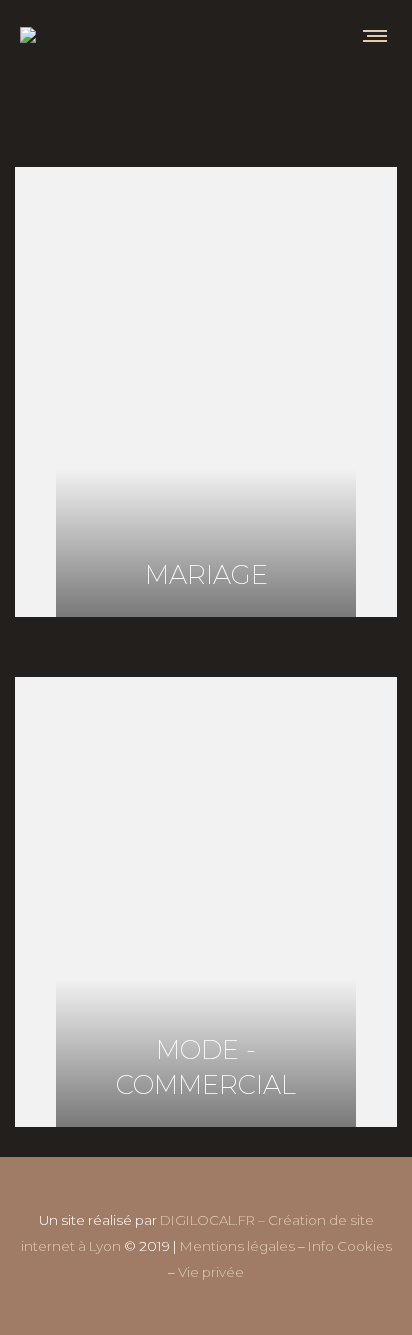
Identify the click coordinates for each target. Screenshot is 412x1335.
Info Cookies (350, 1246)
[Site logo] (28, 35)
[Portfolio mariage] (206, 392)
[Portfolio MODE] (206, 902)
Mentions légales (237, 1246)
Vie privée (211, 1272)
